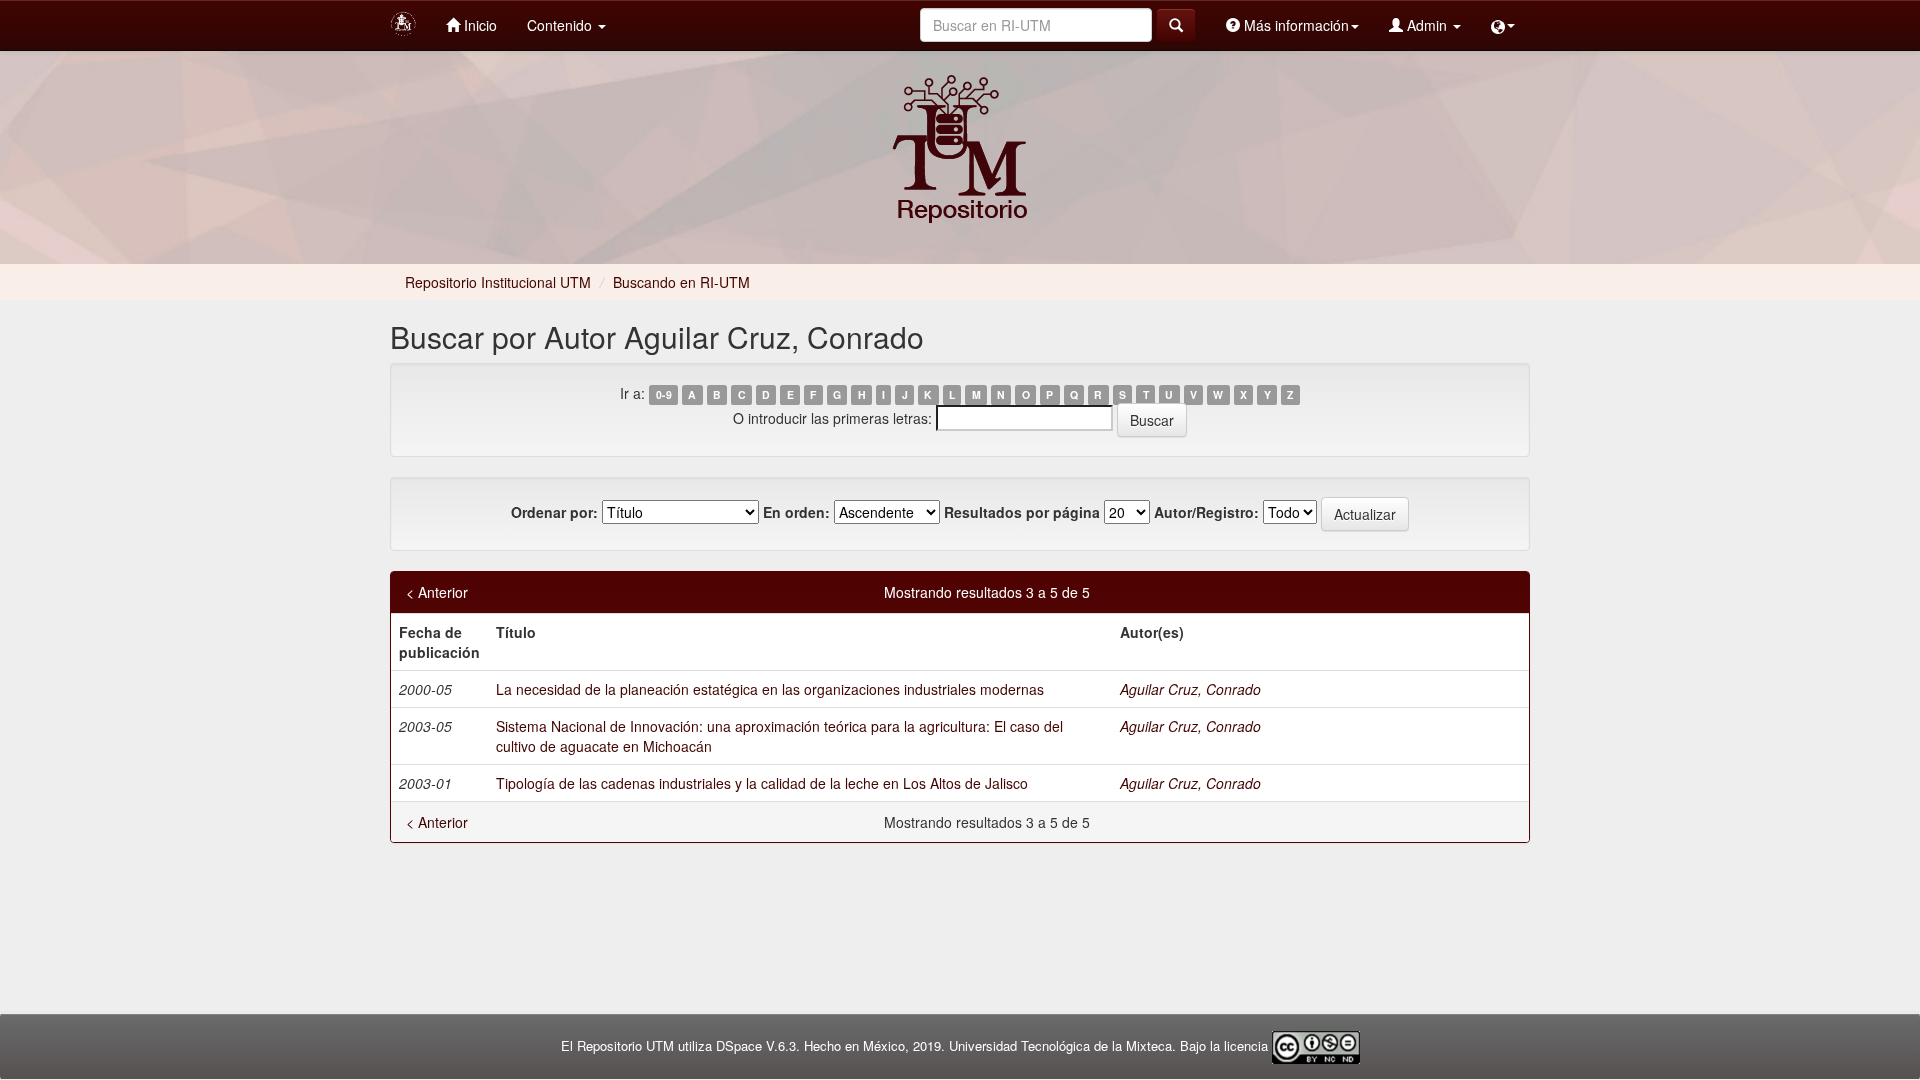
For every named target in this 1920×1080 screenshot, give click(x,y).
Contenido (561, 25)
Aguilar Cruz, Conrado (1190, 689)
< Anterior (437, 592)
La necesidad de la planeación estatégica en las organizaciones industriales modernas (770, 689)
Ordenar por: (554, 512)
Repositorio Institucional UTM (498, 282)
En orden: (796, 512)
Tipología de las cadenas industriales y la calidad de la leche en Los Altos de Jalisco (762, 783)
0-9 (664, 394)
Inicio (478, 25)
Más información (1294, 25)
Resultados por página (1022, 512)
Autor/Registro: (1206, 512)
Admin (1427, 25)
